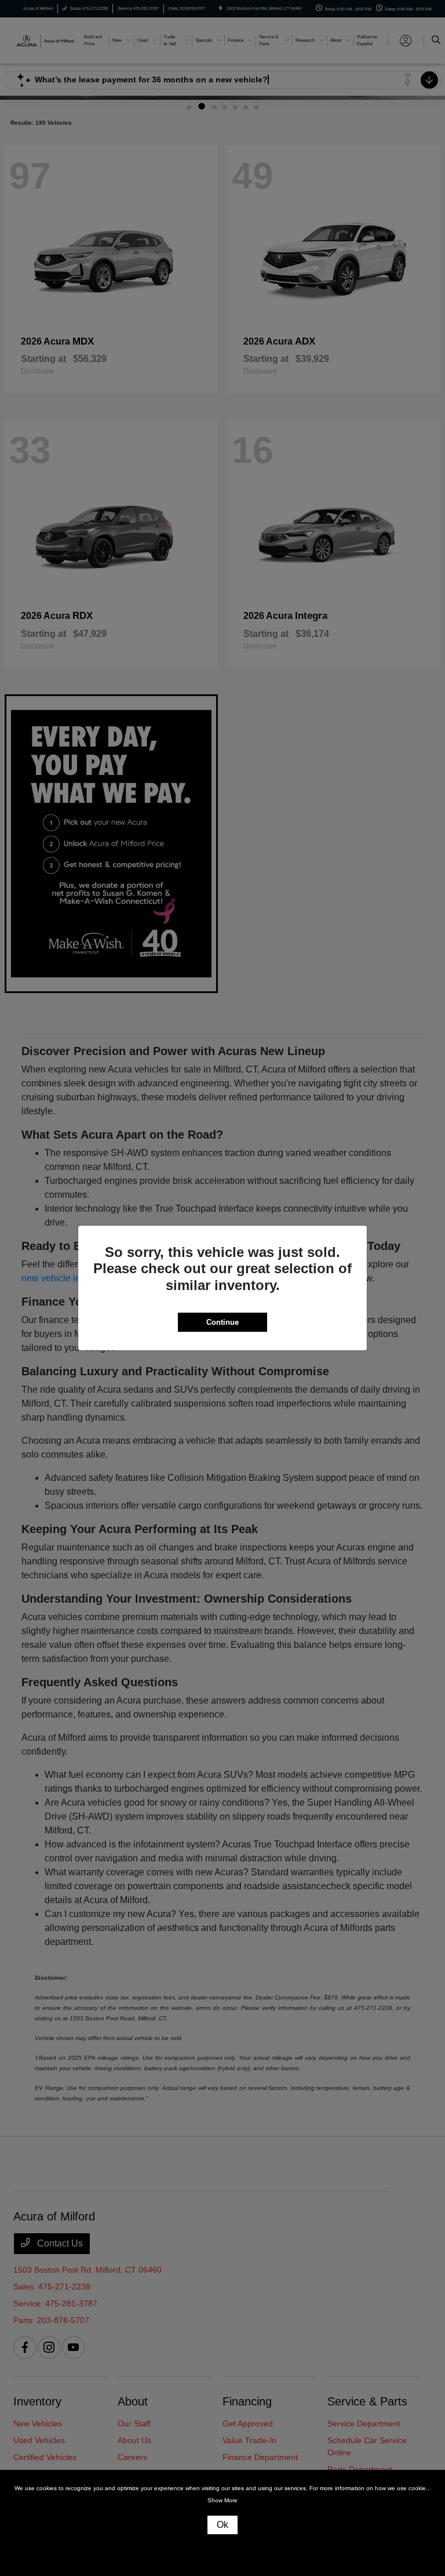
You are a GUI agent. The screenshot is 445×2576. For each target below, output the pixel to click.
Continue (222, 1322)
